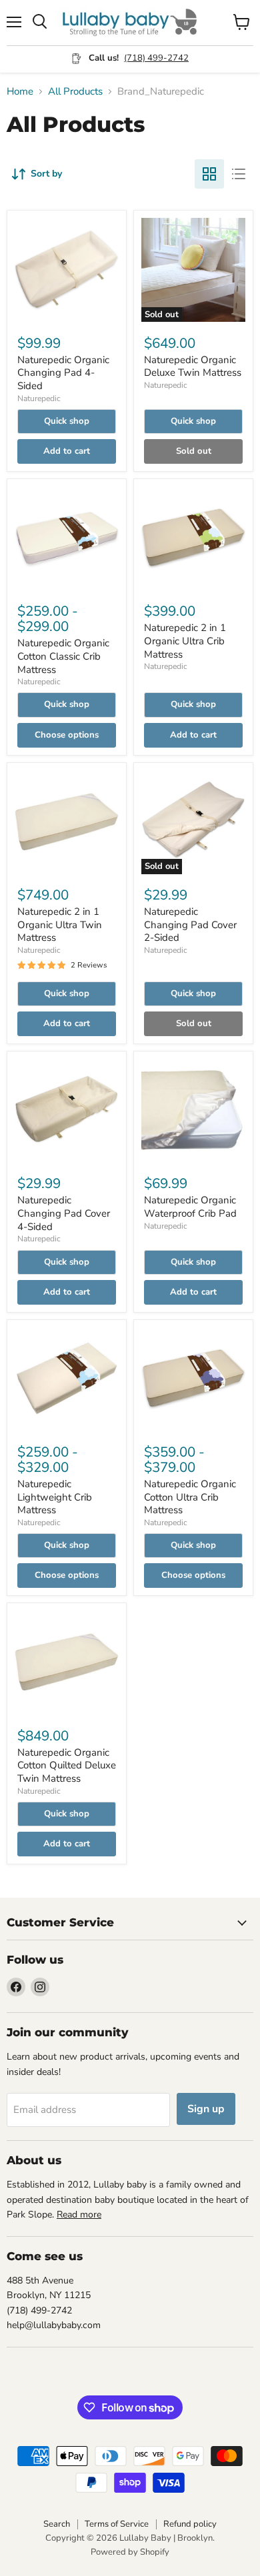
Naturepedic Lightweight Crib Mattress (55, 1497)
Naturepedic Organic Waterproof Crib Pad (190, 1207)
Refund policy (190, 2524)
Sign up (206, 2109)
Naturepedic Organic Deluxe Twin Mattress (193, 366)
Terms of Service (117, 2524)
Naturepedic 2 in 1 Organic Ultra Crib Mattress (185, 641)
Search (57, 2524)
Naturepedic (39, 398)
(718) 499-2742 (156, 58)
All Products (75, 92)
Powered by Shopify (130, 2552)
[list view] (239, 174)
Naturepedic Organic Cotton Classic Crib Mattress (63, 656)
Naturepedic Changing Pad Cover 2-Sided (190, 925)
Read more (79, 2215)
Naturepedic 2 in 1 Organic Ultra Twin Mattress (60, 925)
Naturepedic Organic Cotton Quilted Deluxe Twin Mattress (67, 1765)
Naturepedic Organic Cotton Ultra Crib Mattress (190, 1497)
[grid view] (209, 174)
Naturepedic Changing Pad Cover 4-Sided (64, 1213)
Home (20, 92)
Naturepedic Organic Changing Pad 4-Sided (63, 373)
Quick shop (67, 421)
